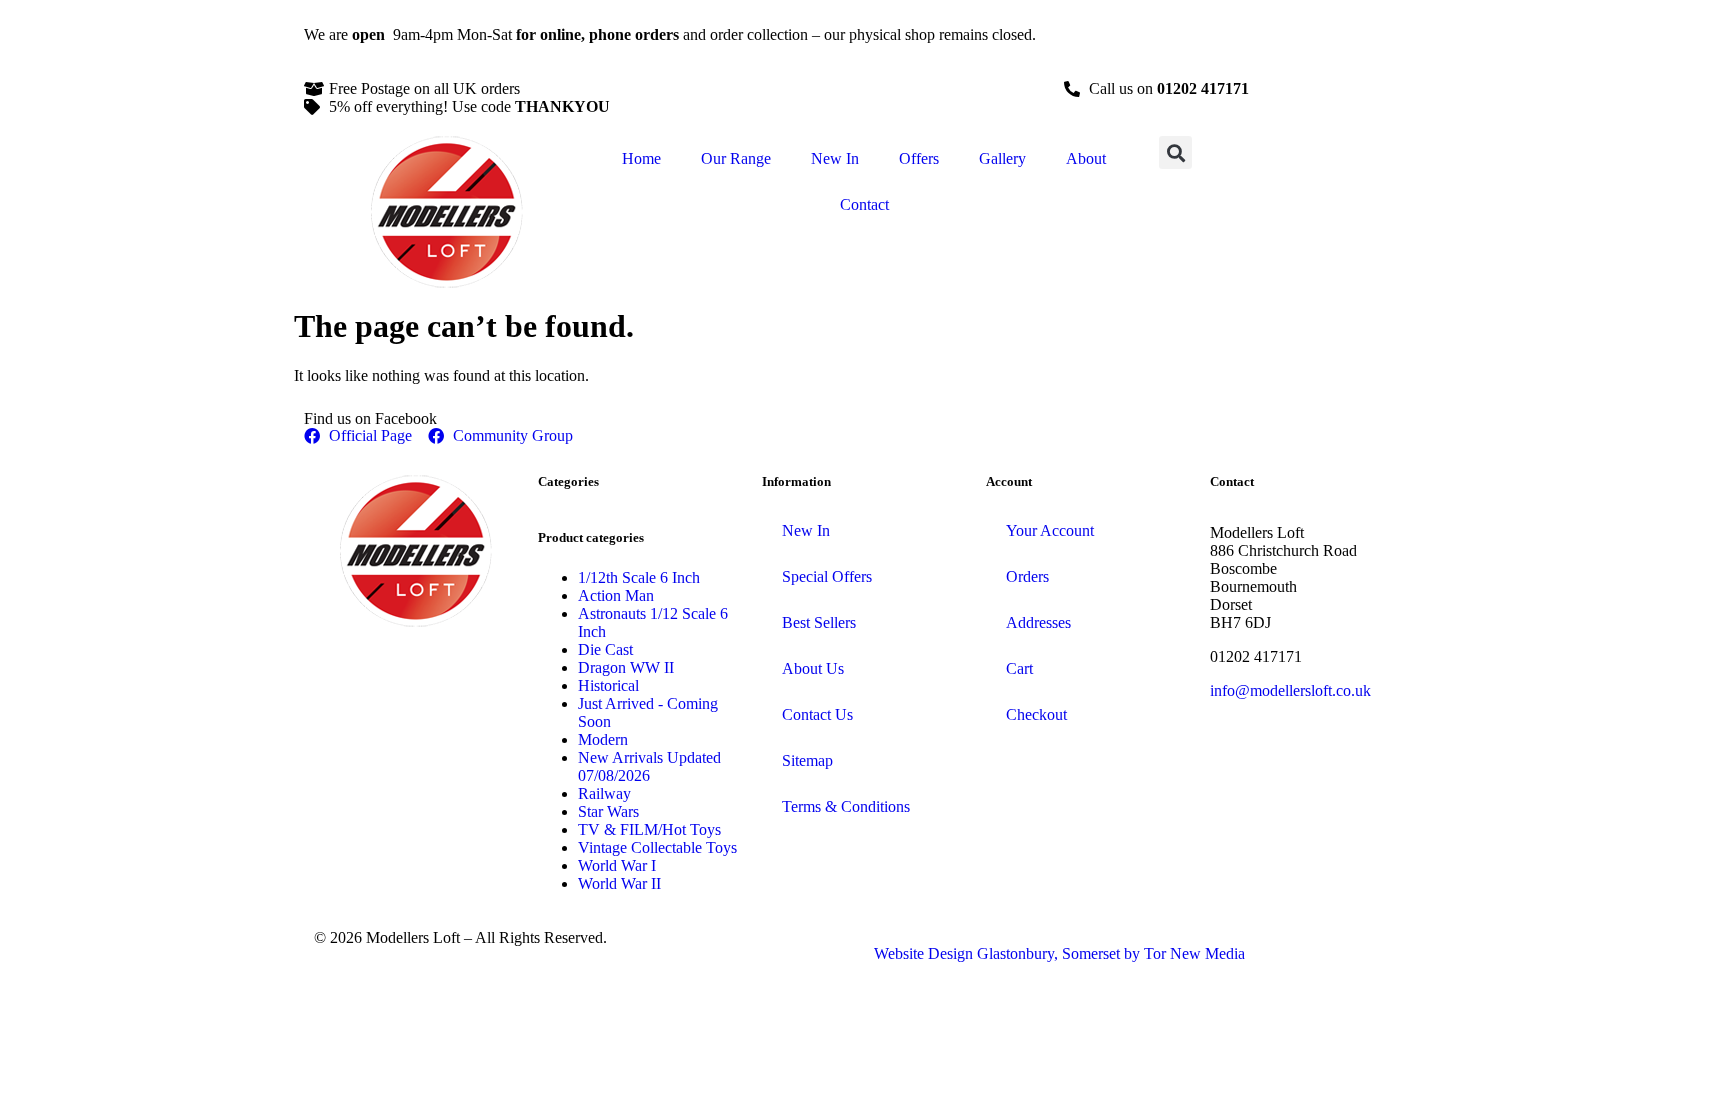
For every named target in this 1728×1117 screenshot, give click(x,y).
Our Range (736, 158)
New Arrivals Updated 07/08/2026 (649, 766)
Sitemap (807, 760)
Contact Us (817, 714)
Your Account (1050, 530)
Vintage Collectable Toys (657, 847)
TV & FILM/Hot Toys (649, 829)
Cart (1019, 668)
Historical (608, 685)
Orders (1027, 576)
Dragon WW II (626, 667)
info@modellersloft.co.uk (1290, 690)
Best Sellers (819, 622)
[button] (1175, 152)
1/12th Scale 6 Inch (639, 577)
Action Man (616, 595)
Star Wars (608, 811)
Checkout (1036, 714)
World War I (617, 865)
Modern (603, 739)
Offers (919, 158)
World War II (619, 883)
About (1086, 158)
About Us (813, 668)
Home (641, 158)
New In (835, 158)
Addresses (1038, 622)
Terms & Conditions (846, 806)
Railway (604, 793)
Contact (864, 204)
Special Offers (827, 576)
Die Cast (605, 649)
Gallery (1002, 158)
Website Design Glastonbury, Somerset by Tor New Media (1059, 953)
